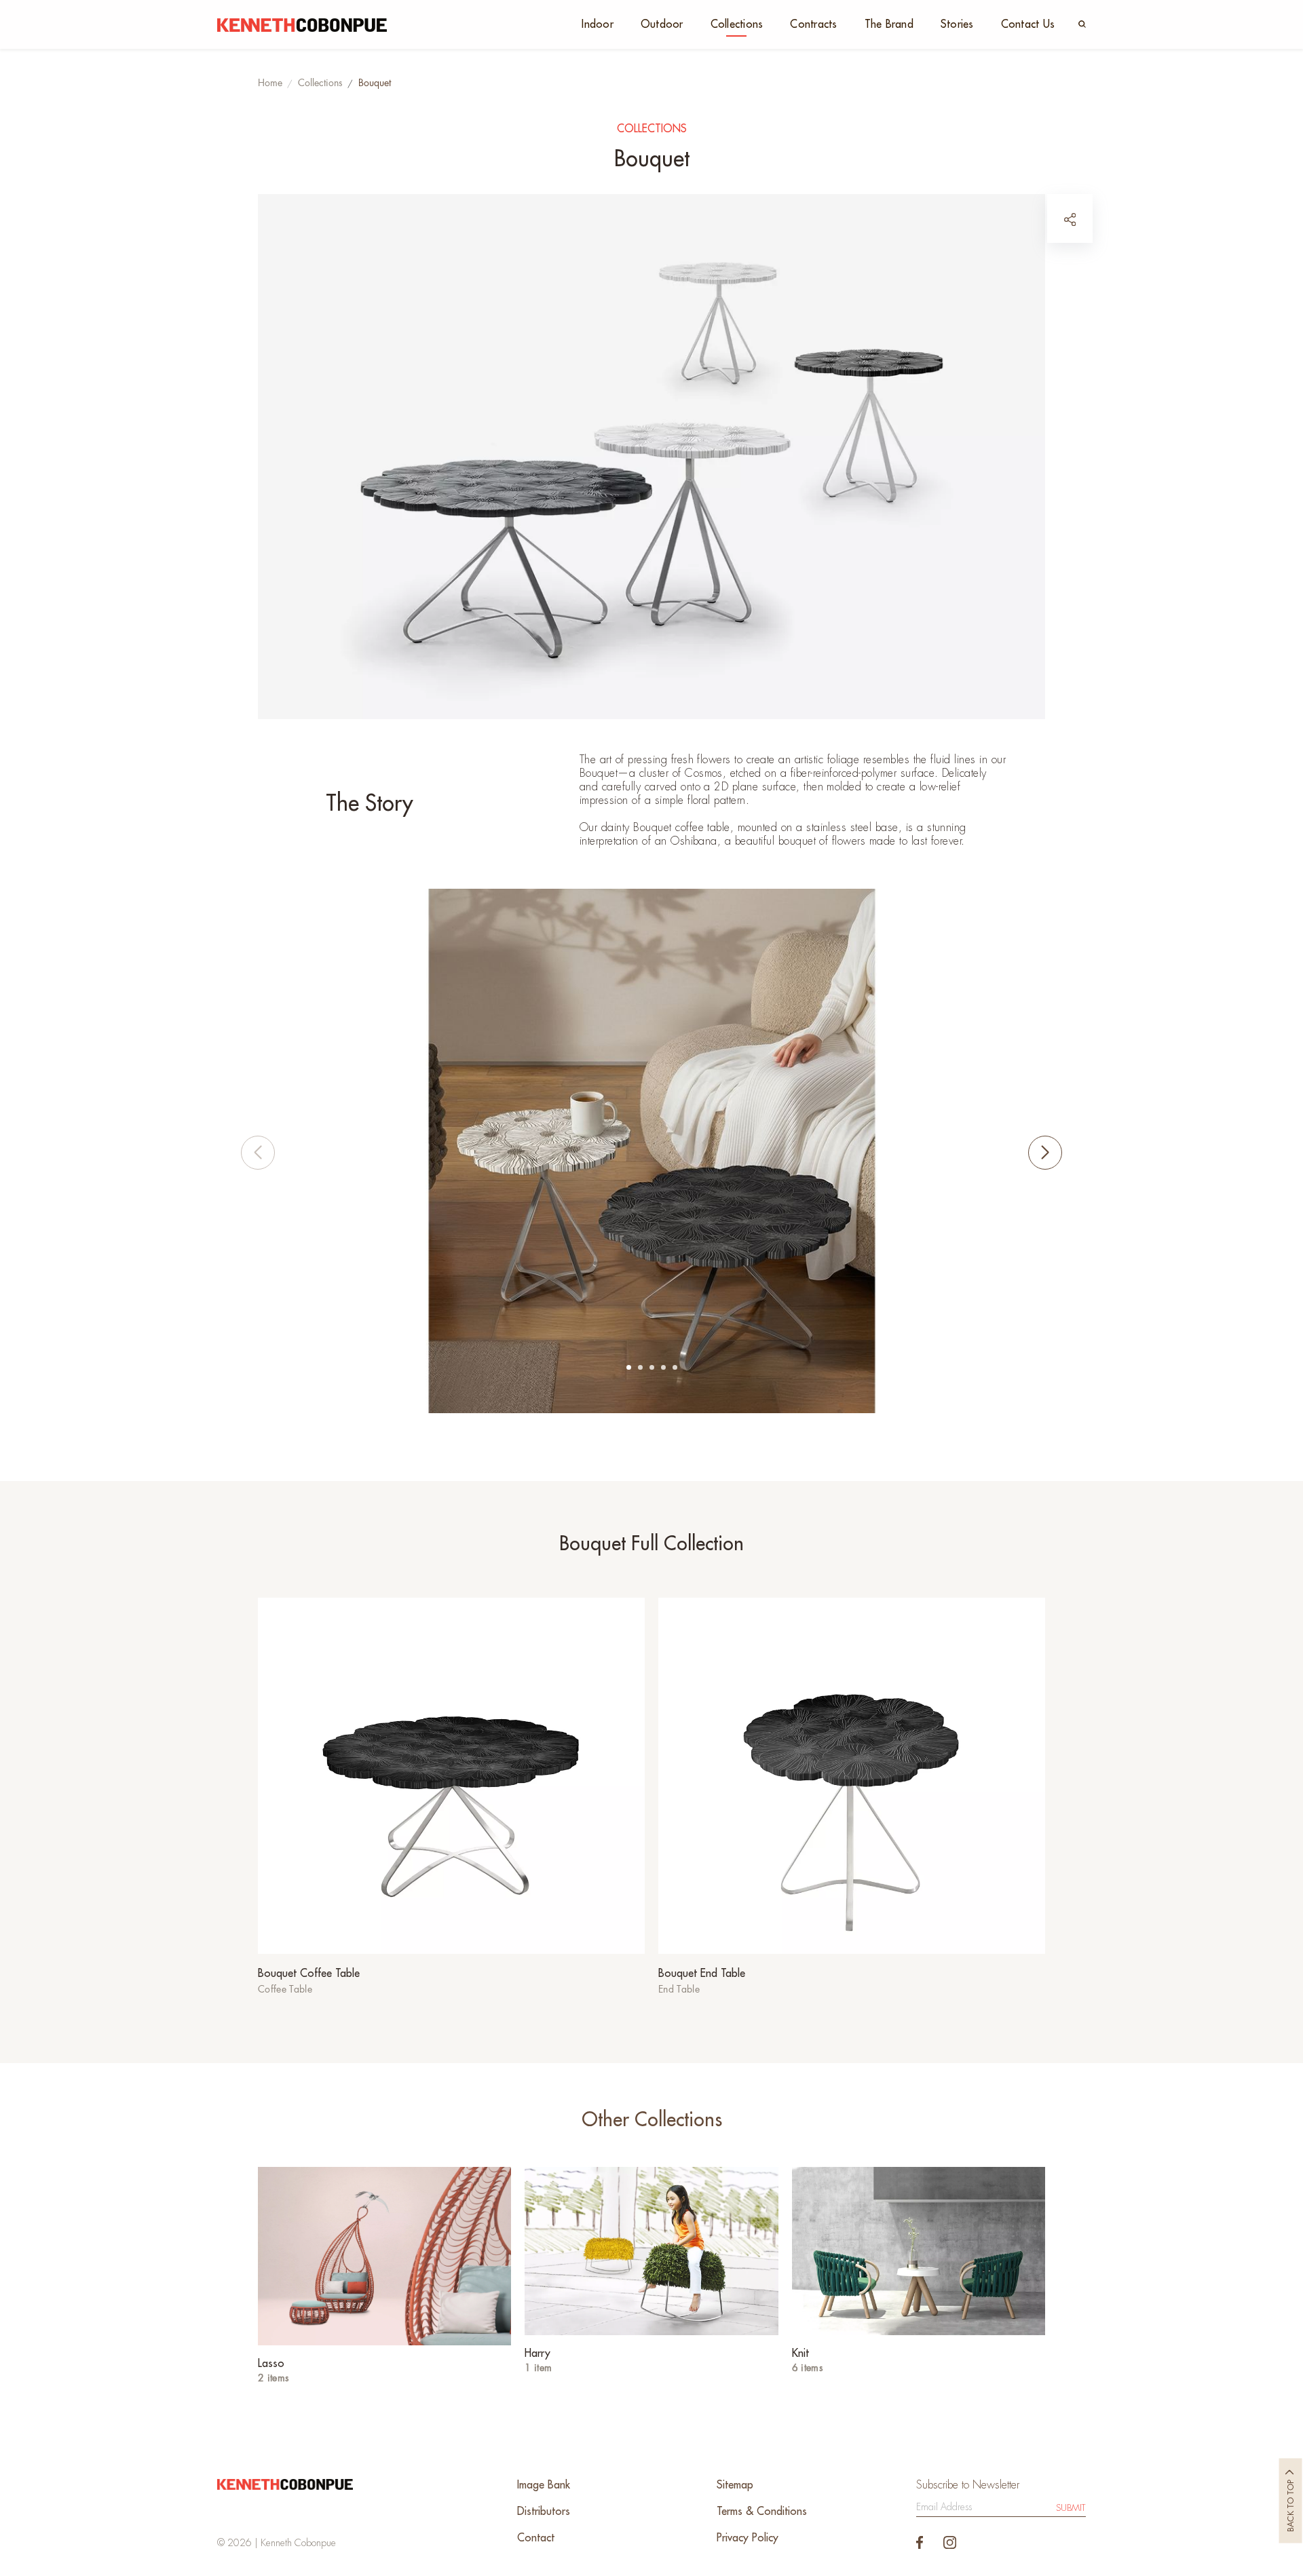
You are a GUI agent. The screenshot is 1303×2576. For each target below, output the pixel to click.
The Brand (889, 24)
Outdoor (662, 24)
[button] (629, 1367)
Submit (1071, 2508)
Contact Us (1028, 24)
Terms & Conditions (762, 2512)
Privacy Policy (748, 2538)
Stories (957, 24)
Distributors (544, 2512)
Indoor (598, 24)
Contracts (813, 24)
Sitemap (735, 2485)
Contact (536, 2538)
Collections (737, 24)
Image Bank (544, 2485)
